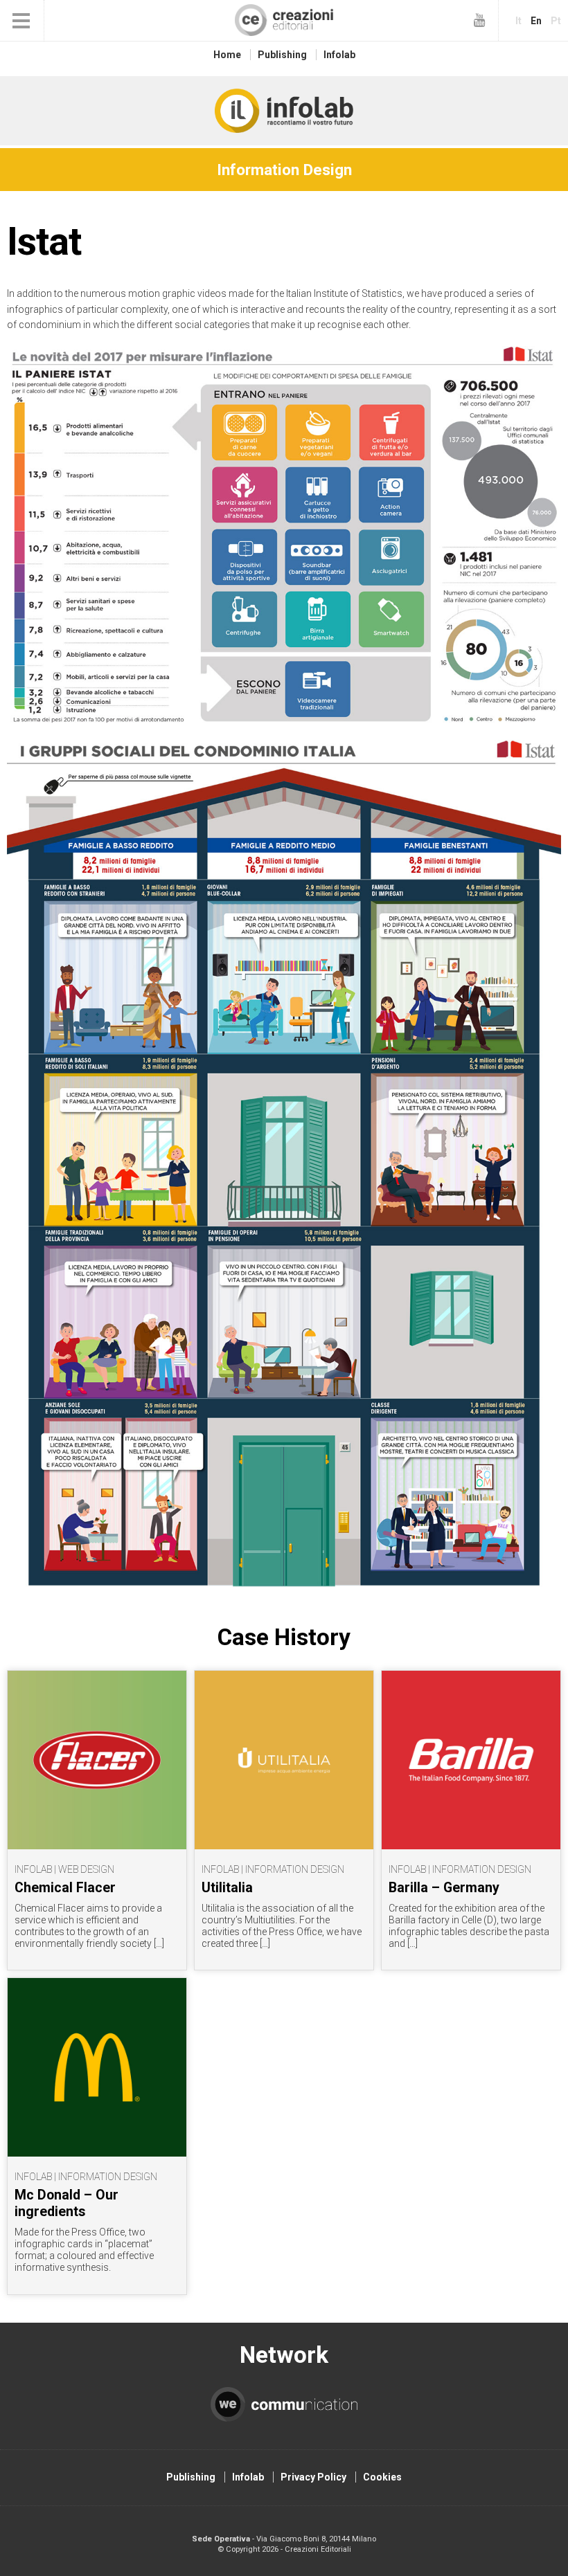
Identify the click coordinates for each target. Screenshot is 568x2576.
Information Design (284, 170)
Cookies (382, 2477)
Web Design (86, 1869)
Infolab (339, 55)
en (536, 21)
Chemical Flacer (65, 1888)
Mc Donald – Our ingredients (66, 2203)
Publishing (282, 55)
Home (227, 55)
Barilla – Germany (444, 1888)
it (518, 21)
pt (556, 21)
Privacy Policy (313, 2477)
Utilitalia (227, 1888)
